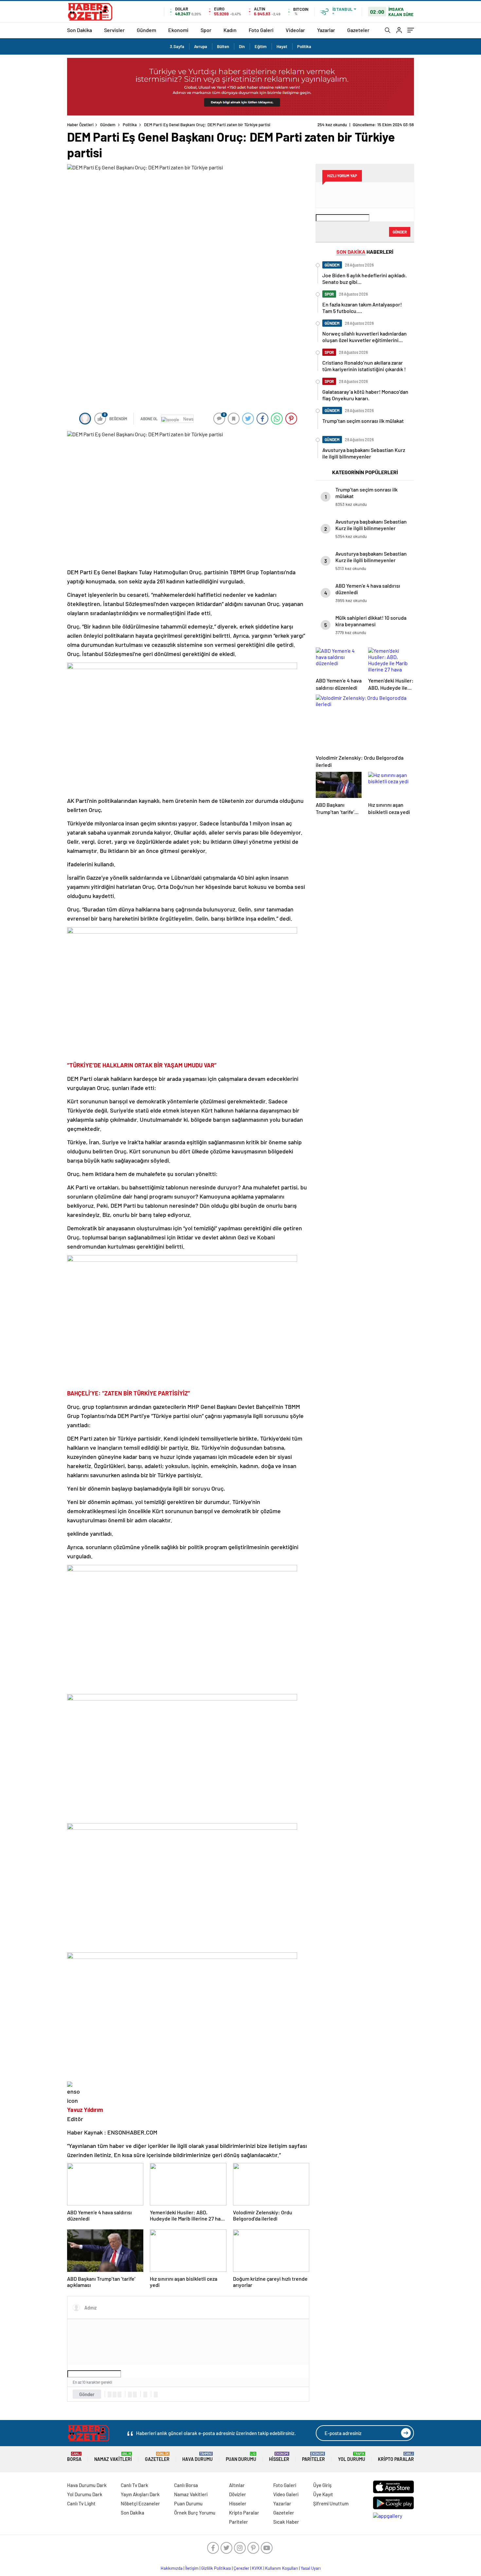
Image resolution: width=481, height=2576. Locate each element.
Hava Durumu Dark (87, 2485)
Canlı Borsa (186, 2485)
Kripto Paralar (396, 2457)
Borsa (74, 2457)
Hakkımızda (172, 2568)
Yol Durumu (352, 2457)
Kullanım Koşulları (282, 2568)
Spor (206, 30)
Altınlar (237, 2485)
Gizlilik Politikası (216, 2568)
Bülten (223, 46)
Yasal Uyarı (311, 2568)
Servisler (114, 30)
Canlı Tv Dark (134, 2485)
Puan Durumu (241, 2457)
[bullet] (135, 2394)
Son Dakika (80, 30)
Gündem (146, 30)
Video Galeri (286, 2494)
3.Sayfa (177, 46)
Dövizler (238, 2494)
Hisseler (279, 2457)
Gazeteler (358, 30)
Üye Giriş (322, 2485)
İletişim (192, 2568)
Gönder (87, 2394)
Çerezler (241, 2568)
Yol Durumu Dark (85, 2494)
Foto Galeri (261, 30)
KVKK (257, 2568)
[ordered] (130, 2394)
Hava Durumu (197, 2457)
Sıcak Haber (286, 2522)
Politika (304, 46)
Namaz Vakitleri (113, 2457)
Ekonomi (178, 30)
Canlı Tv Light (81, 2503)
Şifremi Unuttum (331, 2503)
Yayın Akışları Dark (140, 2494)
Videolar (295, 30)
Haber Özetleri (80, 125)
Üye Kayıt (323, 2494)
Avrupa (201, 46)
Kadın (230, 30)
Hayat (282, 46)
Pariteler (313, 2457)
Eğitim (261, 46)
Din (242, 46)
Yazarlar (326, 30)
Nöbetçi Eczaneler (140, 2503)
